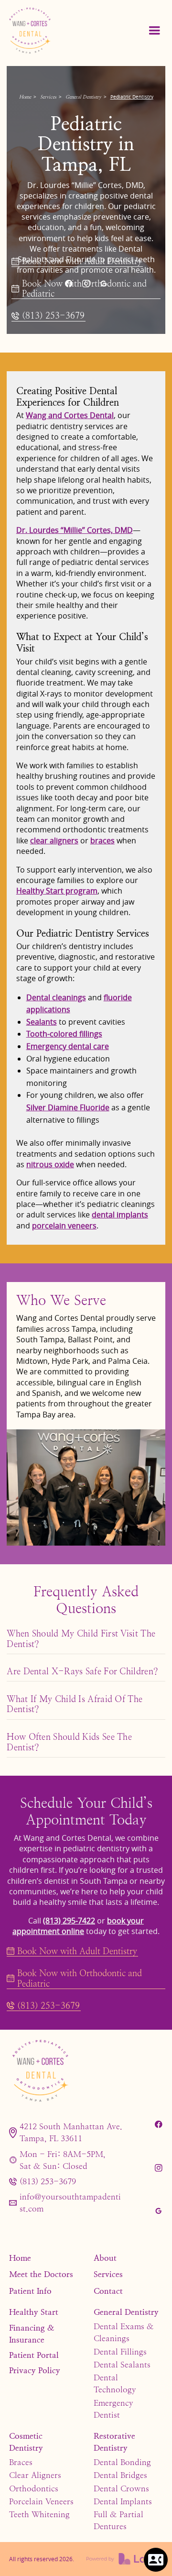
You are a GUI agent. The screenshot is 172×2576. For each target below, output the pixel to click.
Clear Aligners (35, 2475)
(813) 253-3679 (48, 2181)
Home (25, 97)
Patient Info (30, 2291)
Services (48, 97)
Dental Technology (115, 2383)
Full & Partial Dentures (118, 2520)
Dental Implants (123, 2501)
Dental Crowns (121, 2488)
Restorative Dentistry (114, 2442)
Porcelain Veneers (41, 2501)
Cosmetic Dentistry (26, 2442)
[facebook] (68, 284)
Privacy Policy (35, 2370)
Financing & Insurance (32, 2334)
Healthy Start (34, 2312)
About (105, 2258)
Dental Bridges (120, 2475)
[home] (53, 30)
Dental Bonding (122, 2462)
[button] (154, 31)
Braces (21, 2462)
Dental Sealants (122, 2365)
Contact (108, 2291)
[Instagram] (86, 284)
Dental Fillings (120, 2352)
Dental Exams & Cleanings (124, 2332)
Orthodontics (34, 2488)
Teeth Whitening (39, 2514)
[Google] (103, 284)
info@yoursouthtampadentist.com (70, 2203)
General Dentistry (83, 97)
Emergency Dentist (113, 2409)
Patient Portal (34, 2355)
